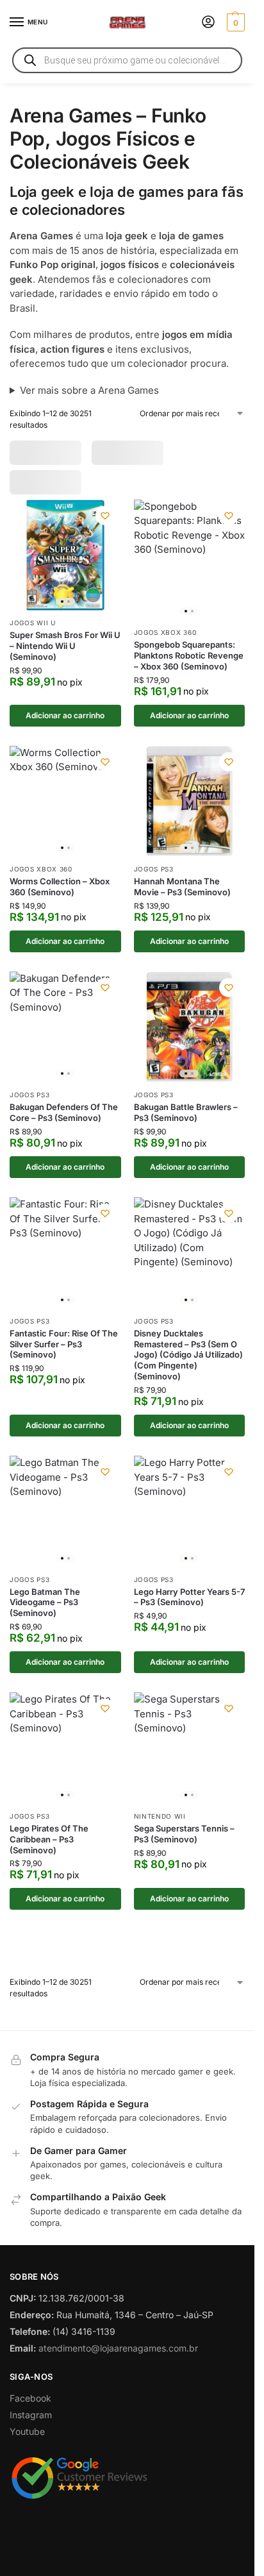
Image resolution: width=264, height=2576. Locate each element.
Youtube (27, 2431)
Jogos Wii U (33, 623)
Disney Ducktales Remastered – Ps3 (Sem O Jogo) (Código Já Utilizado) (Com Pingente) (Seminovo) (188, 1355)
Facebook (30, 2398)
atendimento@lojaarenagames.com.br (118, 2348)
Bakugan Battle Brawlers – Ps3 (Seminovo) (186, 1112)
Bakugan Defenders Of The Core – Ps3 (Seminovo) (64, 1112)
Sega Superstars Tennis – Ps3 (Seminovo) (184, 1834)
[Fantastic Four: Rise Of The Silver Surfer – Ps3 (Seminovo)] (65, 1253)
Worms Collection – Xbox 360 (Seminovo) (60, 887)
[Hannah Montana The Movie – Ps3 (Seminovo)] (190, 802)
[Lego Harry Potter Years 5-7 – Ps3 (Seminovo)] (190, 1511)
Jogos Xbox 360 (165, 632)
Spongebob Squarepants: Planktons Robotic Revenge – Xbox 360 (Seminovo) (189, 655)
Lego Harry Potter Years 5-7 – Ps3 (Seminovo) (189, 1597)
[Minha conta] (208, 23)
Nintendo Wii (160, 1816)
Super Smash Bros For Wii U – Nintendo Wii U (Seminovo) (65, 646)
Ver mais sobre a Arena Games (89, 390)
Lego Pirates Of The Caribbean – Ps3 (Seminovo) (49, 1839)
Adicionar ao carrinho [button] (65, 715)
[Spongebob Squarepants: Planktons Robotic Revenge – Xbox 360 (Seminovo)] (190, 560)
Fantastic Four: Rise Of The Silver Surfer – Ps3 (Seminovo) (64, 1344)
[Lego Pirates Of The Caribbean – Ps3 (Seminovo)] (65, 1748)
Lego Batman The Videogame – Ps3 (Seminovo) (45, 1603)
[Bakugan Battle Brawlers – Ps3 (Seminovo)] (190, 1027)
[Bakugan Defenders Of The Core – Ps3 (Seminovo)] (65, 1027)
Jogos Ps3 (154, 869)
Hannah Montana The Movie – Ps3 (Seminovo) (182, 887)
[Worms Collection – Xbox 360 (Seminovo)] (65, 802)
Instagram (31, 2415)
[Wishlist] (105, 516)
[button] (234, 22)
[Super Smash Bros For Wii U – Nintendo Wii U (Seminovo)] (65, 555)
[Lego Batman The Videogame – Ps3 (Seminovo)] (65, 1511)
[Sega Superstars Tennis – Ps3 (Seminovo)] (190, 1748)
